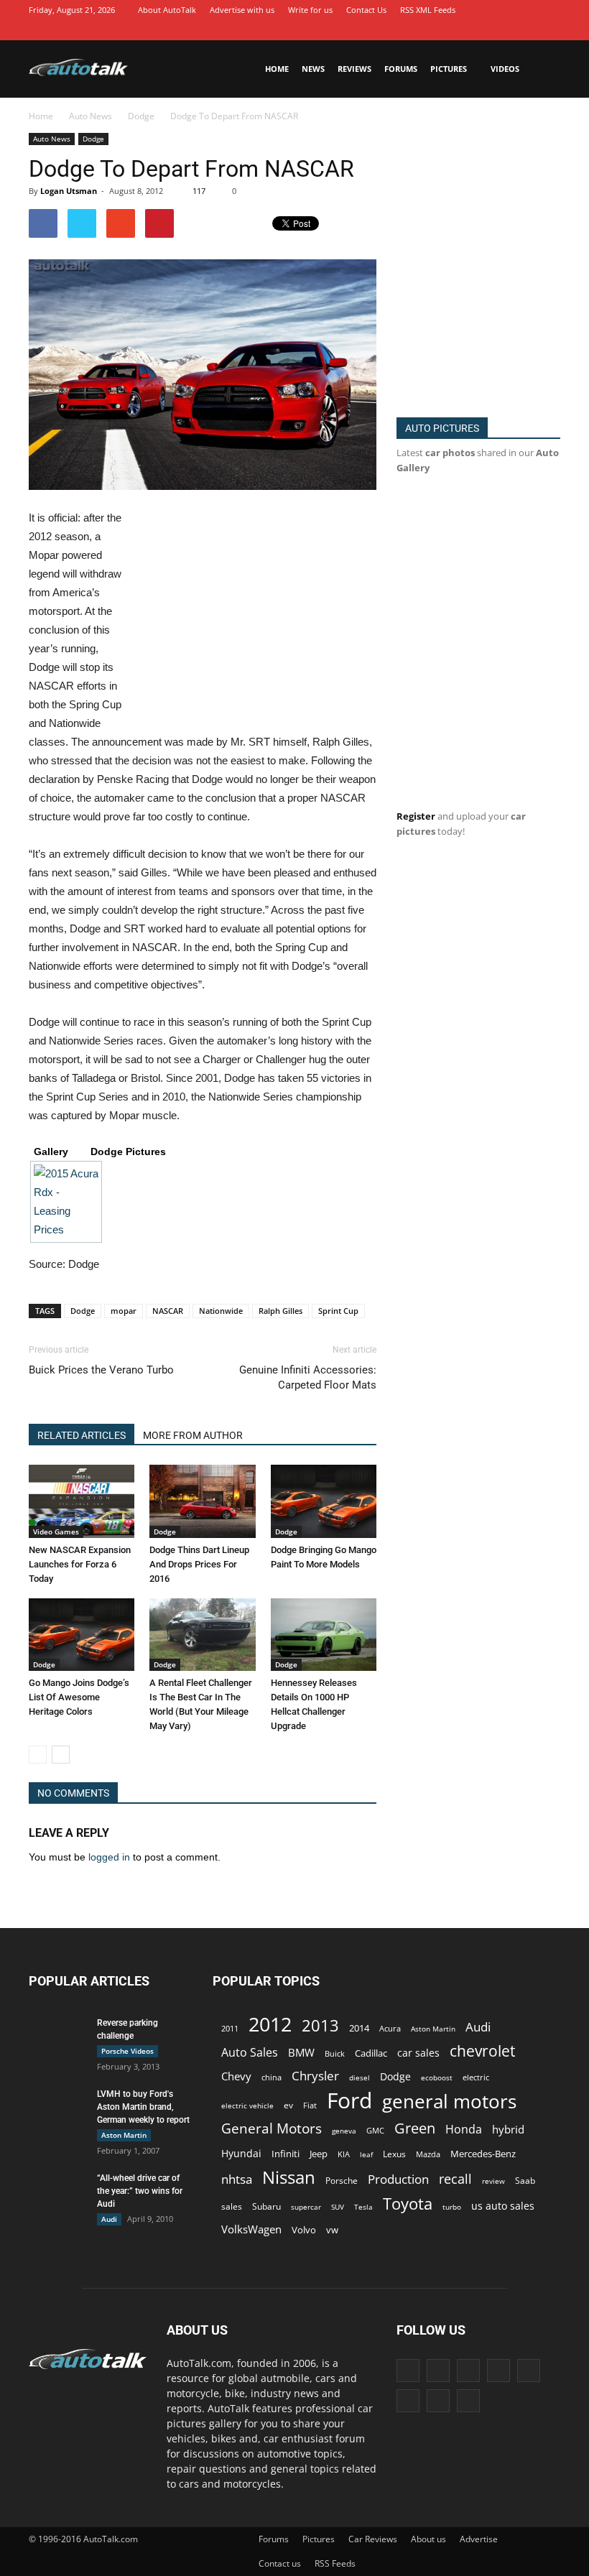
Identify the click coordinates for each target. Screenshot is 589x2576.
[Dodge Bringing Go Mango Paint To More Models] (324, 1501)
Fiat (310, 2105)
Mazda (428, 2154)
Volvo (304, 2230)
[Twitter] (528, 30)
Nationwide (221, 1311)
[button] (543, 69)
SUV (338, 2207)
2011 (230, 2028)
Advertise (479, 2539)
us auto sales (503, 2206)
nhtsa (237, 2179)
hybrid (508, 2129)
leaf (366, 2154)
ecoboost (437, 2077)
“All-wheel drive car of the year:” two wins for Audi (140, 2191)
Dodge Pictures (128, 1152)
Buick (335, 2053)
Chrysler (315, 2076)
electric (476, 2077)
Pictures (449, 69)
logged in (109, 1857)
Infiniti (286, 2154)
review (493, 2181)
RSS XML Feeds (428, 10)
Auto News (52, 139)
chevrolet (482, 2051)
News (313, 69)
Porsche (342, 2181)
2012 (270, 2024)
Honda (464, 2130)
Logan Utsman (69, 191)
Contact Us (366, 10)
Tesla (363, 2207)
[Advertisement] (256, 615)
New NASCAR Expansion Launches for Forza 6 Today (80, 1564)
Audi (109, 2219)
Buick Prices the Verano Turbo (101, 1370)
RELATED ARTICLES (82, 1435)
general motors (449, 2102)
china (272, 2077)
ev (288, 2105)
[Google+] (420, 30)
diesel (360, 2077)
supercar (306, 2207)
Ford (349, 2100)
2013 (320, 2025)
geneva (344, 2131)
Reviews (354, 69)
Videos (505, 69)
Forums (401, 69)
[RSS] (506, 30)
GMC (375, 2130)
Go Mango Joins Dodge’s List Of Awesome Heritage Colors (79, 1697)
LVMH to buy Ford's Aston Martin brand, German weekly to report (143, 2107)
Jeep (319, 2154)
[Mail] (485, 30)
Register (416, 816)
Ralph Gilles (280, 1311)
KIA (344, 2154)
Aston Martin (124, 2135)
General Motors (272, 2128)
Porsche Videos (127, 2051)
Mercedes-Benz (483, 2154)
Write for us (310, 10)
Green (415, 2128)
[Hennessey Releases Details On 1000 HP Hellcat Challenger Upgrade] (324, 1635)
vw (332, 2230)
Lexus (394, 2154)
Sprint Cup (338, 1311)
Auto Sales (250, 2053)
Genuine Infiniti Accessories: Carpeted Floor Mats (308, 1377)
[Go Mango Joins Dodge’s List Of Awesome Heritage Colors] (82, 1635)
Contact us (280, 2563)
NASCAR (168, 1311)
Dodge (93, 139)
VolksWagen (251, 2229)
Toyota (408, 2204)
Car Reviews (373, 2539)
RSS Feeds (335, 2563)
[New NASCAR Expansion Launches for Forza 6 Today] (82, 1501)
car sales (418, 2053)
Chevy (236, 2076)
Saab (525, 2180)
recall (455, 2179)
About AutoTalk (167, 10)
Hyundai (241, 2153)
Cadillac (371, 2053)
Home (277, 69)
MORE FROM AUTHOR (193, 1435)
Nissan (289, 2177)
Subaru (266, 2206)
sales (232, 2206)
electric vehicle (247, 2105)
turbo (452, 2207)
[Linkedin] (463, 30)
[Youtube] (549, 30)
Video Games (56, 1532)
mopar (124, 1311)
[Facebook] (399, 30)
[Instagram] (442, 30)
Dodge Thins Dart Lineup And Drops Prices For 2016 (199, 1564)
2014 (359, 2028)
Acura (390, 2028)
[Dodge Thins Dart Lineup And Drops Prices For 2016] (202, 1501)
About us (428, 2539)
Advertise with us (242, 10)
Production (398, 2179)
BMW (301, 2053)
